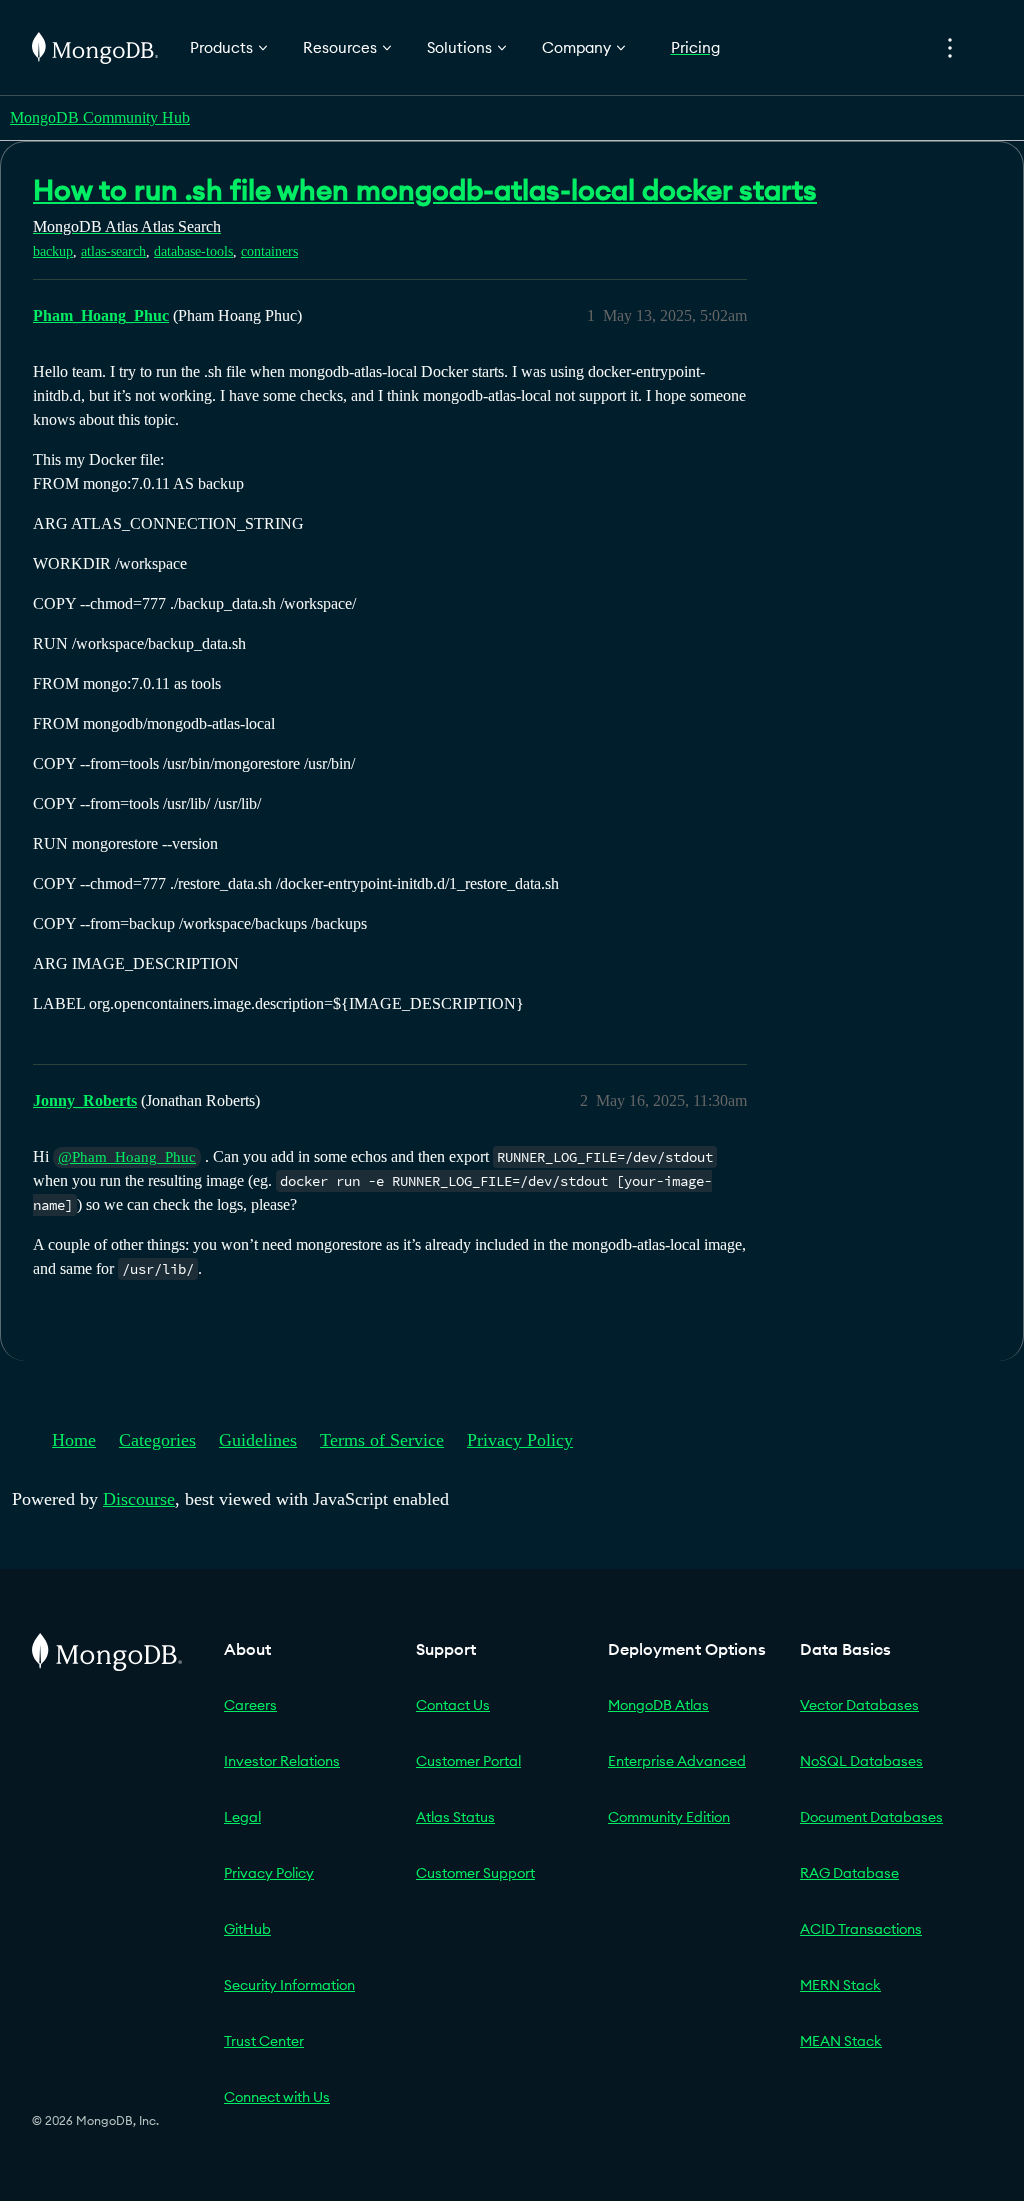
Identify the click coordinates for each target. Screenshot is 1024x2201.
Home (74, 1440)
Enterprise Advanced (677, 1761)
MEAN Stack (841, 2041)
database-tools (193, 251)
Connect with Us (277, 2097)
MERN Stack (840, 1985)
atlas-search (113, 251)
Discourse (139, 1499)
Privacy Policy (520, 1440)
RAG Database (849, 1873)
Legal (242, 1817)
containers (269, 251)
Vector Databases (859, 1705)
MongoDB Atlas (658, 1705)
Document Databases (871, 1817)
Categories (157, 1440)
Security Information (289, 1985)
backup (53, 251)
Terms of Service (382, 1440)
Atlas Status (455, 1817)
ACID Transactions (861, 1929)
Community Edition (669, 1817)
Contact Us (453, 1705)
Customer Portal (468, 1761)
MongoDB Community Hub (100, 117)
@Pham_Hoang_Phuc (127, 1157)
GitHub (247, 1929)
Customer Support (475, 1873)
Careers (250, 1705)
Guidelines (258, 1440)
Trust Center (264, 2041)
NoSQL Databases (861, 1761)
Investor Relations (282, 1761)
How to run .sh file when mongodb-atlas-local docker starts (425, 190)
